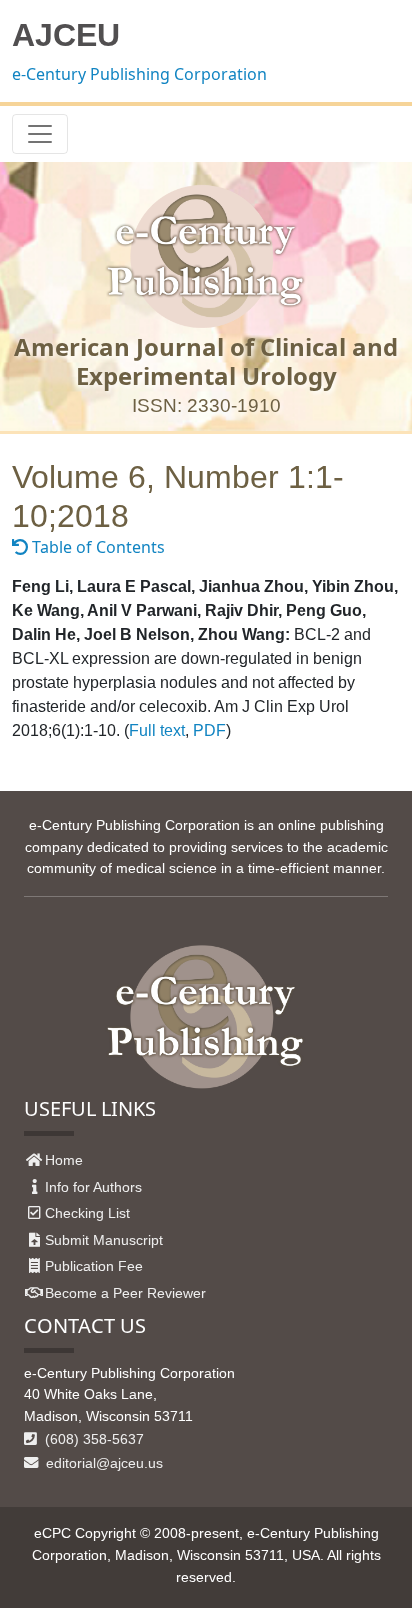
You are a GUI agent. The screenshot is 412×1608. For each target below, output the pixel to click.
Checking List (87, 1213)
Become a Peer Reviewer (125, 1293)
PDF (209, 730)
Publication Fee (94, 1266)
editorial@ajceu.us (102, 1463)
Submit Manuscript (104, 1240)
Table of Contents (96, 547)
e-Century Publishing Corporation (139, 74)
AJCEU (66, 35)
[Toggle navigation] (40, 134)
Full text (157, 730)
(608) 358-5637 (92, 1439)
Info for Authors (93, 1187)
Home (64, 1160)
